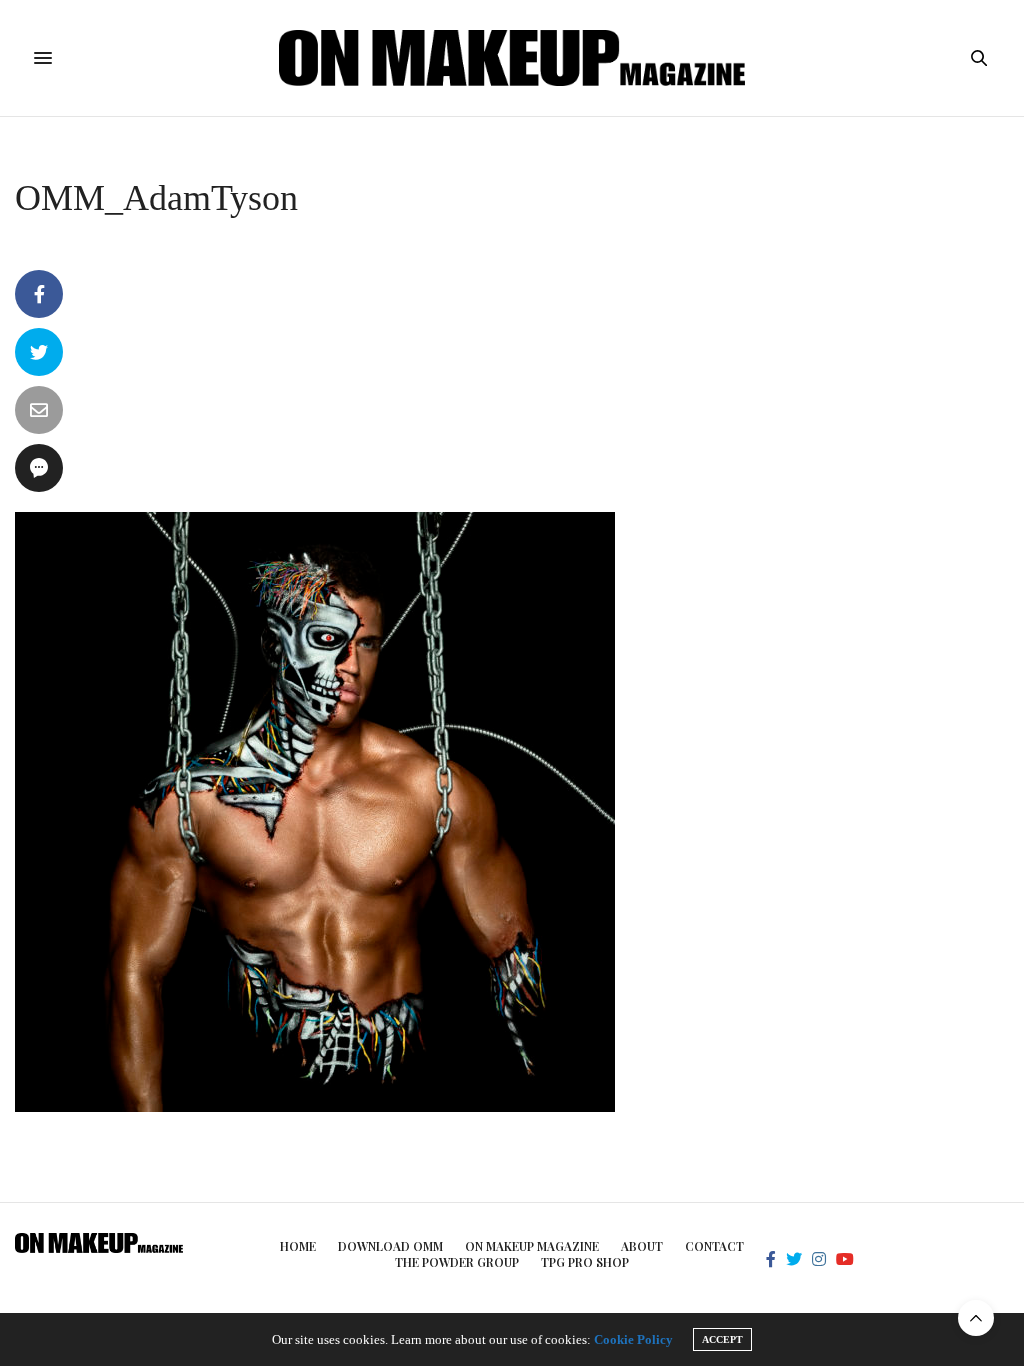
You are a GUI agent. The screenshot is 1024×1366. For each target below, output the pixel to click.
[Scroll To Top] (976, 1318)
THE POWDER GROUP (457, 1262)
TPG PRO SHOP (585, 1262)
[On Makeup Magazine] (512, 58)
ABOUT (642, 1246)
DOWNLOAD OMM (390, 1246)
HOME (298, 1246)
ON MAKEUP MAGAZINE (532, 1246)
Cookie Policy (633, 1339)
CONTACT (714, 1246)
